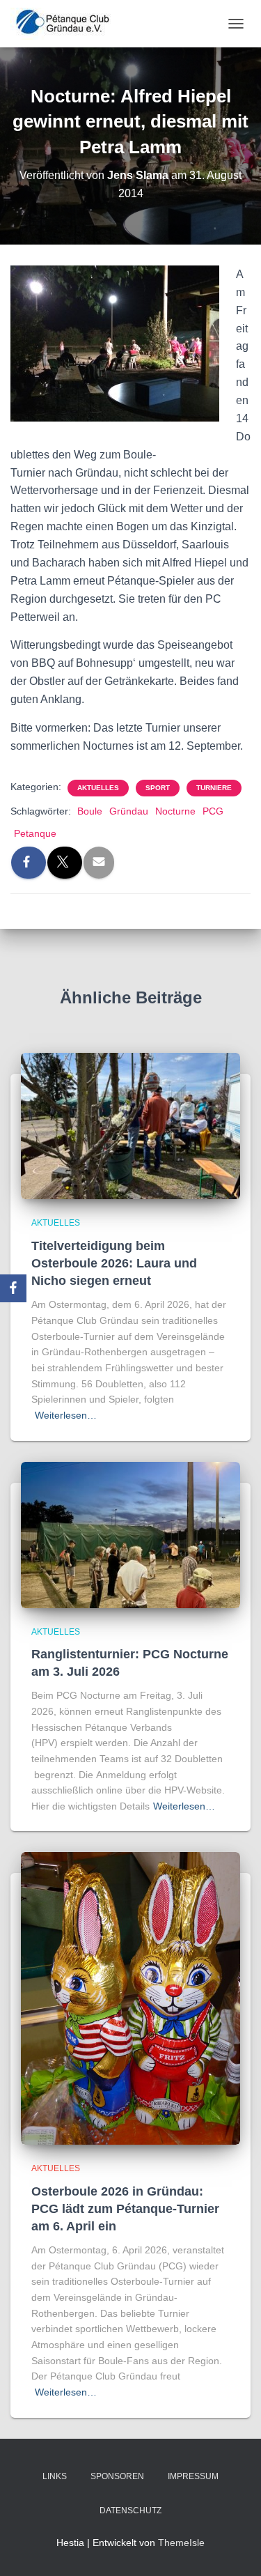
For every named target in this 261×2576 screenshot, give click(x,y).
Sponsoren (117, 2476)
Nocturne (175, 811)
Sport (158, 788)
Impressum (193, 2476)
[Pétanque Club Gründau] (68, 24)
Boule (90, 811)
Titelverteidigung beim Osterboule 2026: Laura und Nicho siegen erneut (114, 1263)
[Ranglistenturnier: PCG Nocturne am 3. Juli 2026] (130, 1534)
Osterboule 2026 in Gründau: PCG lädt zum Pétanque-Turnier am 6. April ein (125, 2209)
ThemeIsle (181, 2543)
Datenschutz (130, 2511)
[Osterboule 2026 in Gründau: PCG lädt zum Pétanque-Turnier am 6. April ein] (130, 1998)
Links (55, 2476)
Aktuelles (98, 788)
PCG (213, 811)
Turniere (214, 788)
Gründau (129, 811)
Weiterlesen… (66, 1415)
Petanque (35, 833)
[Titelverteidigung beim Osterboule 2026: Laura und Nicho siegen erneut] (130, 1125)
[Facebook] (13, 1288)
